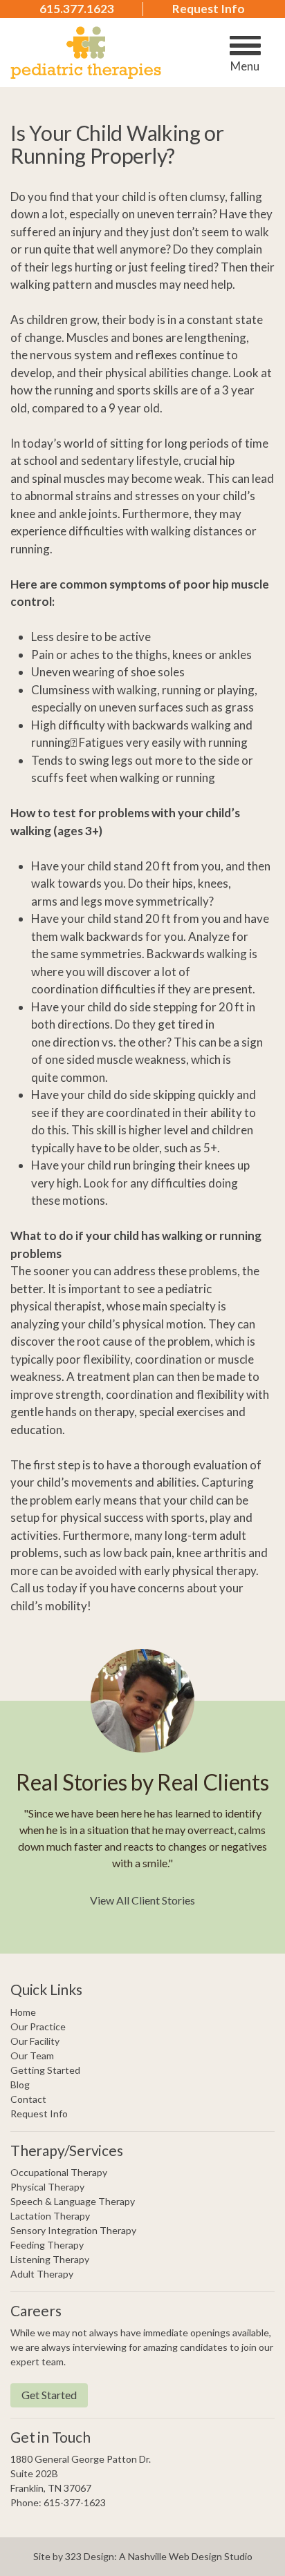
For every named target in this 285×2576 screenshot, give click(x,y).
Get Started (49, 2395)
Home (23, 2012)
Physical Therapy (47, 2187)
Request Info (209, 9)
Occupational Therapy (59, 2172)
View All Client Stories (142, 1900)
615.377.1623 (77, 9)
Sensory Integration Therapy (73, 2230)
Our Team (32, 2055)
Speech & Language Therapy (73, 2201)
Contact (28, 2099)
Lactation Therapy (50, 2216)
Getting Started (45, 2070)
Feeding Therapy (47, 2245)
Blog (20, 2084)
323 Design (90, 2556)
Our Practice (38, 2026)
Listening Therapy (50, 2259)
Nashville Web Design (175, 2556)
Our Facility (35, 2041)
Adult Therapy (42, 2274)
